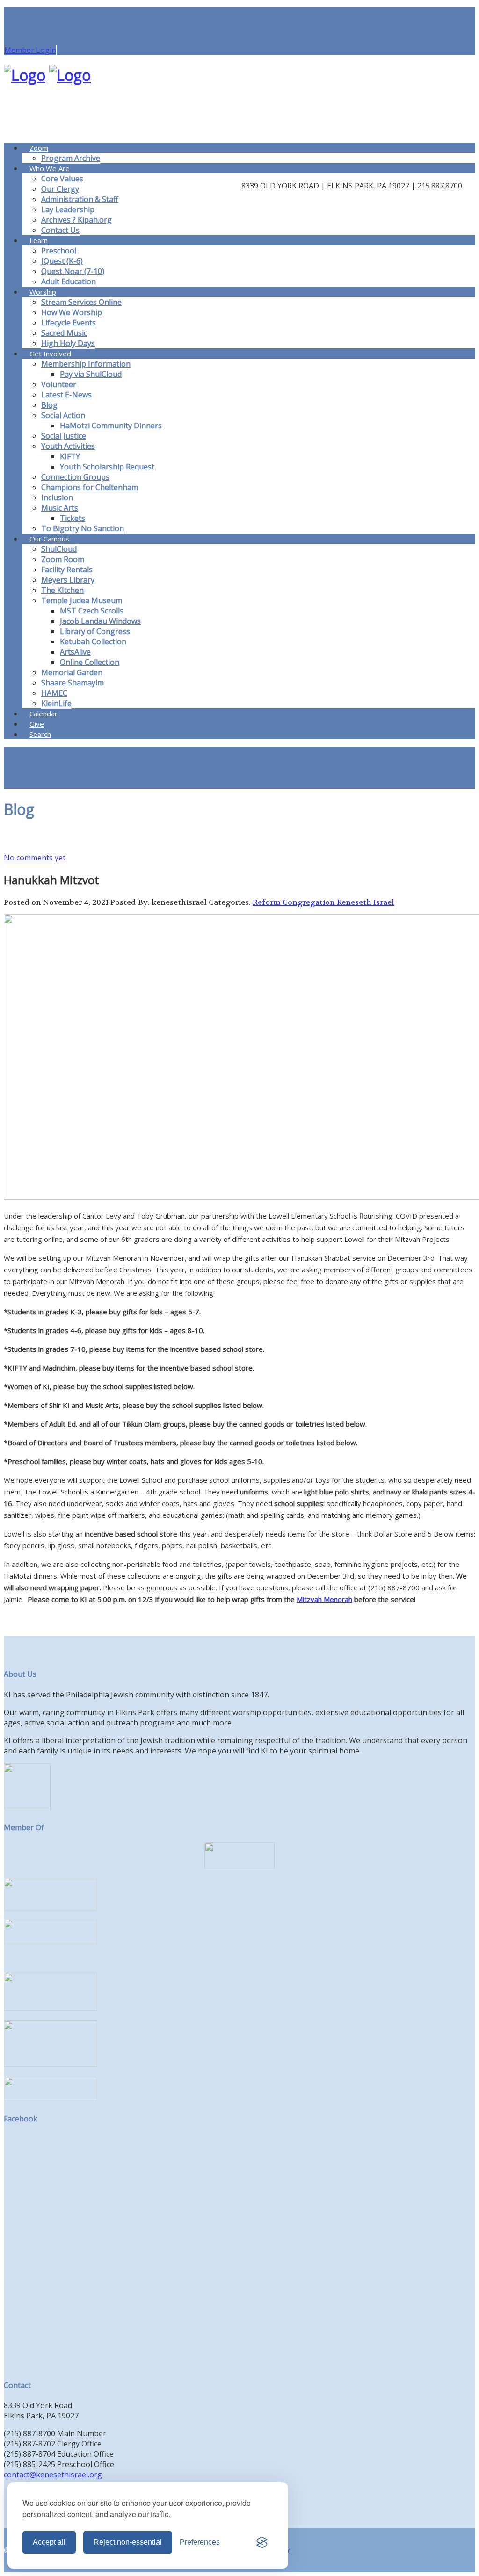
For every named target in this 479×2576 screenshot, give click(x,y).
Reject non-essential (128, 2542)
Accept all (49, 2542)
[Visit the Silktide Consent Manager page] (262, 2542)
